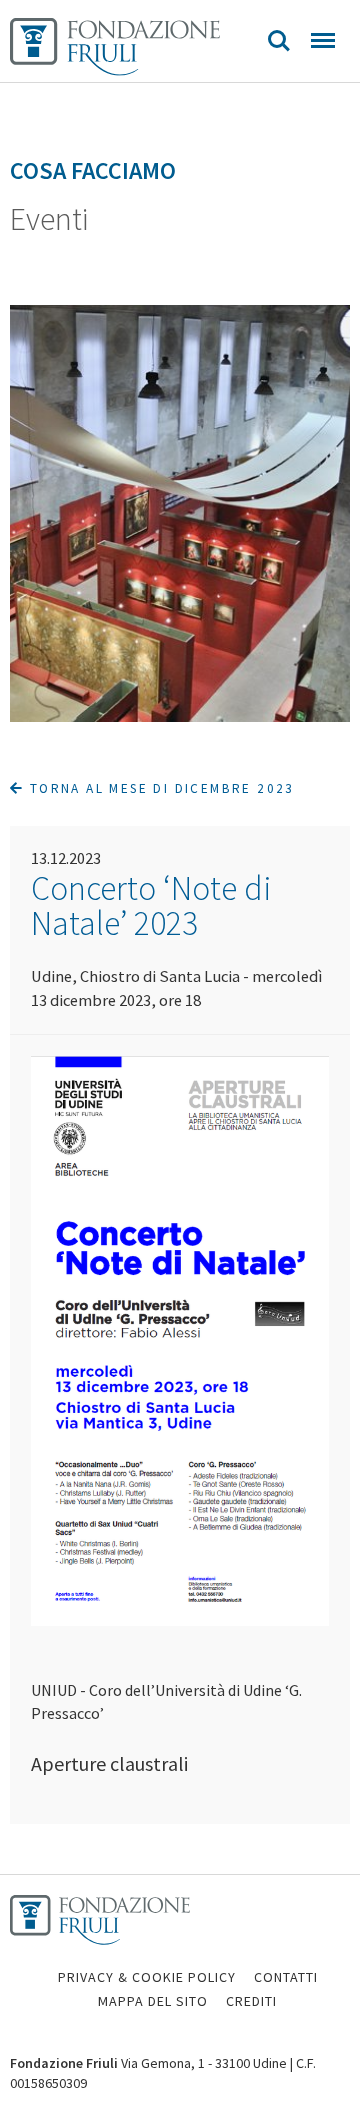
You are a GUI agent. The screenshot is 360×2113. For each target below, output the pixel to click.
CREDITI (251, 2001)
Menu (323, 41)
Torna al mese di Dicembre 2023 (159, 788)
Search (279, 41)
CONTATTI (286, 1977)
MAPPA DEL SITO (153, 2001)
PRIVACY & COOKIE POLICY (147, 1977)
